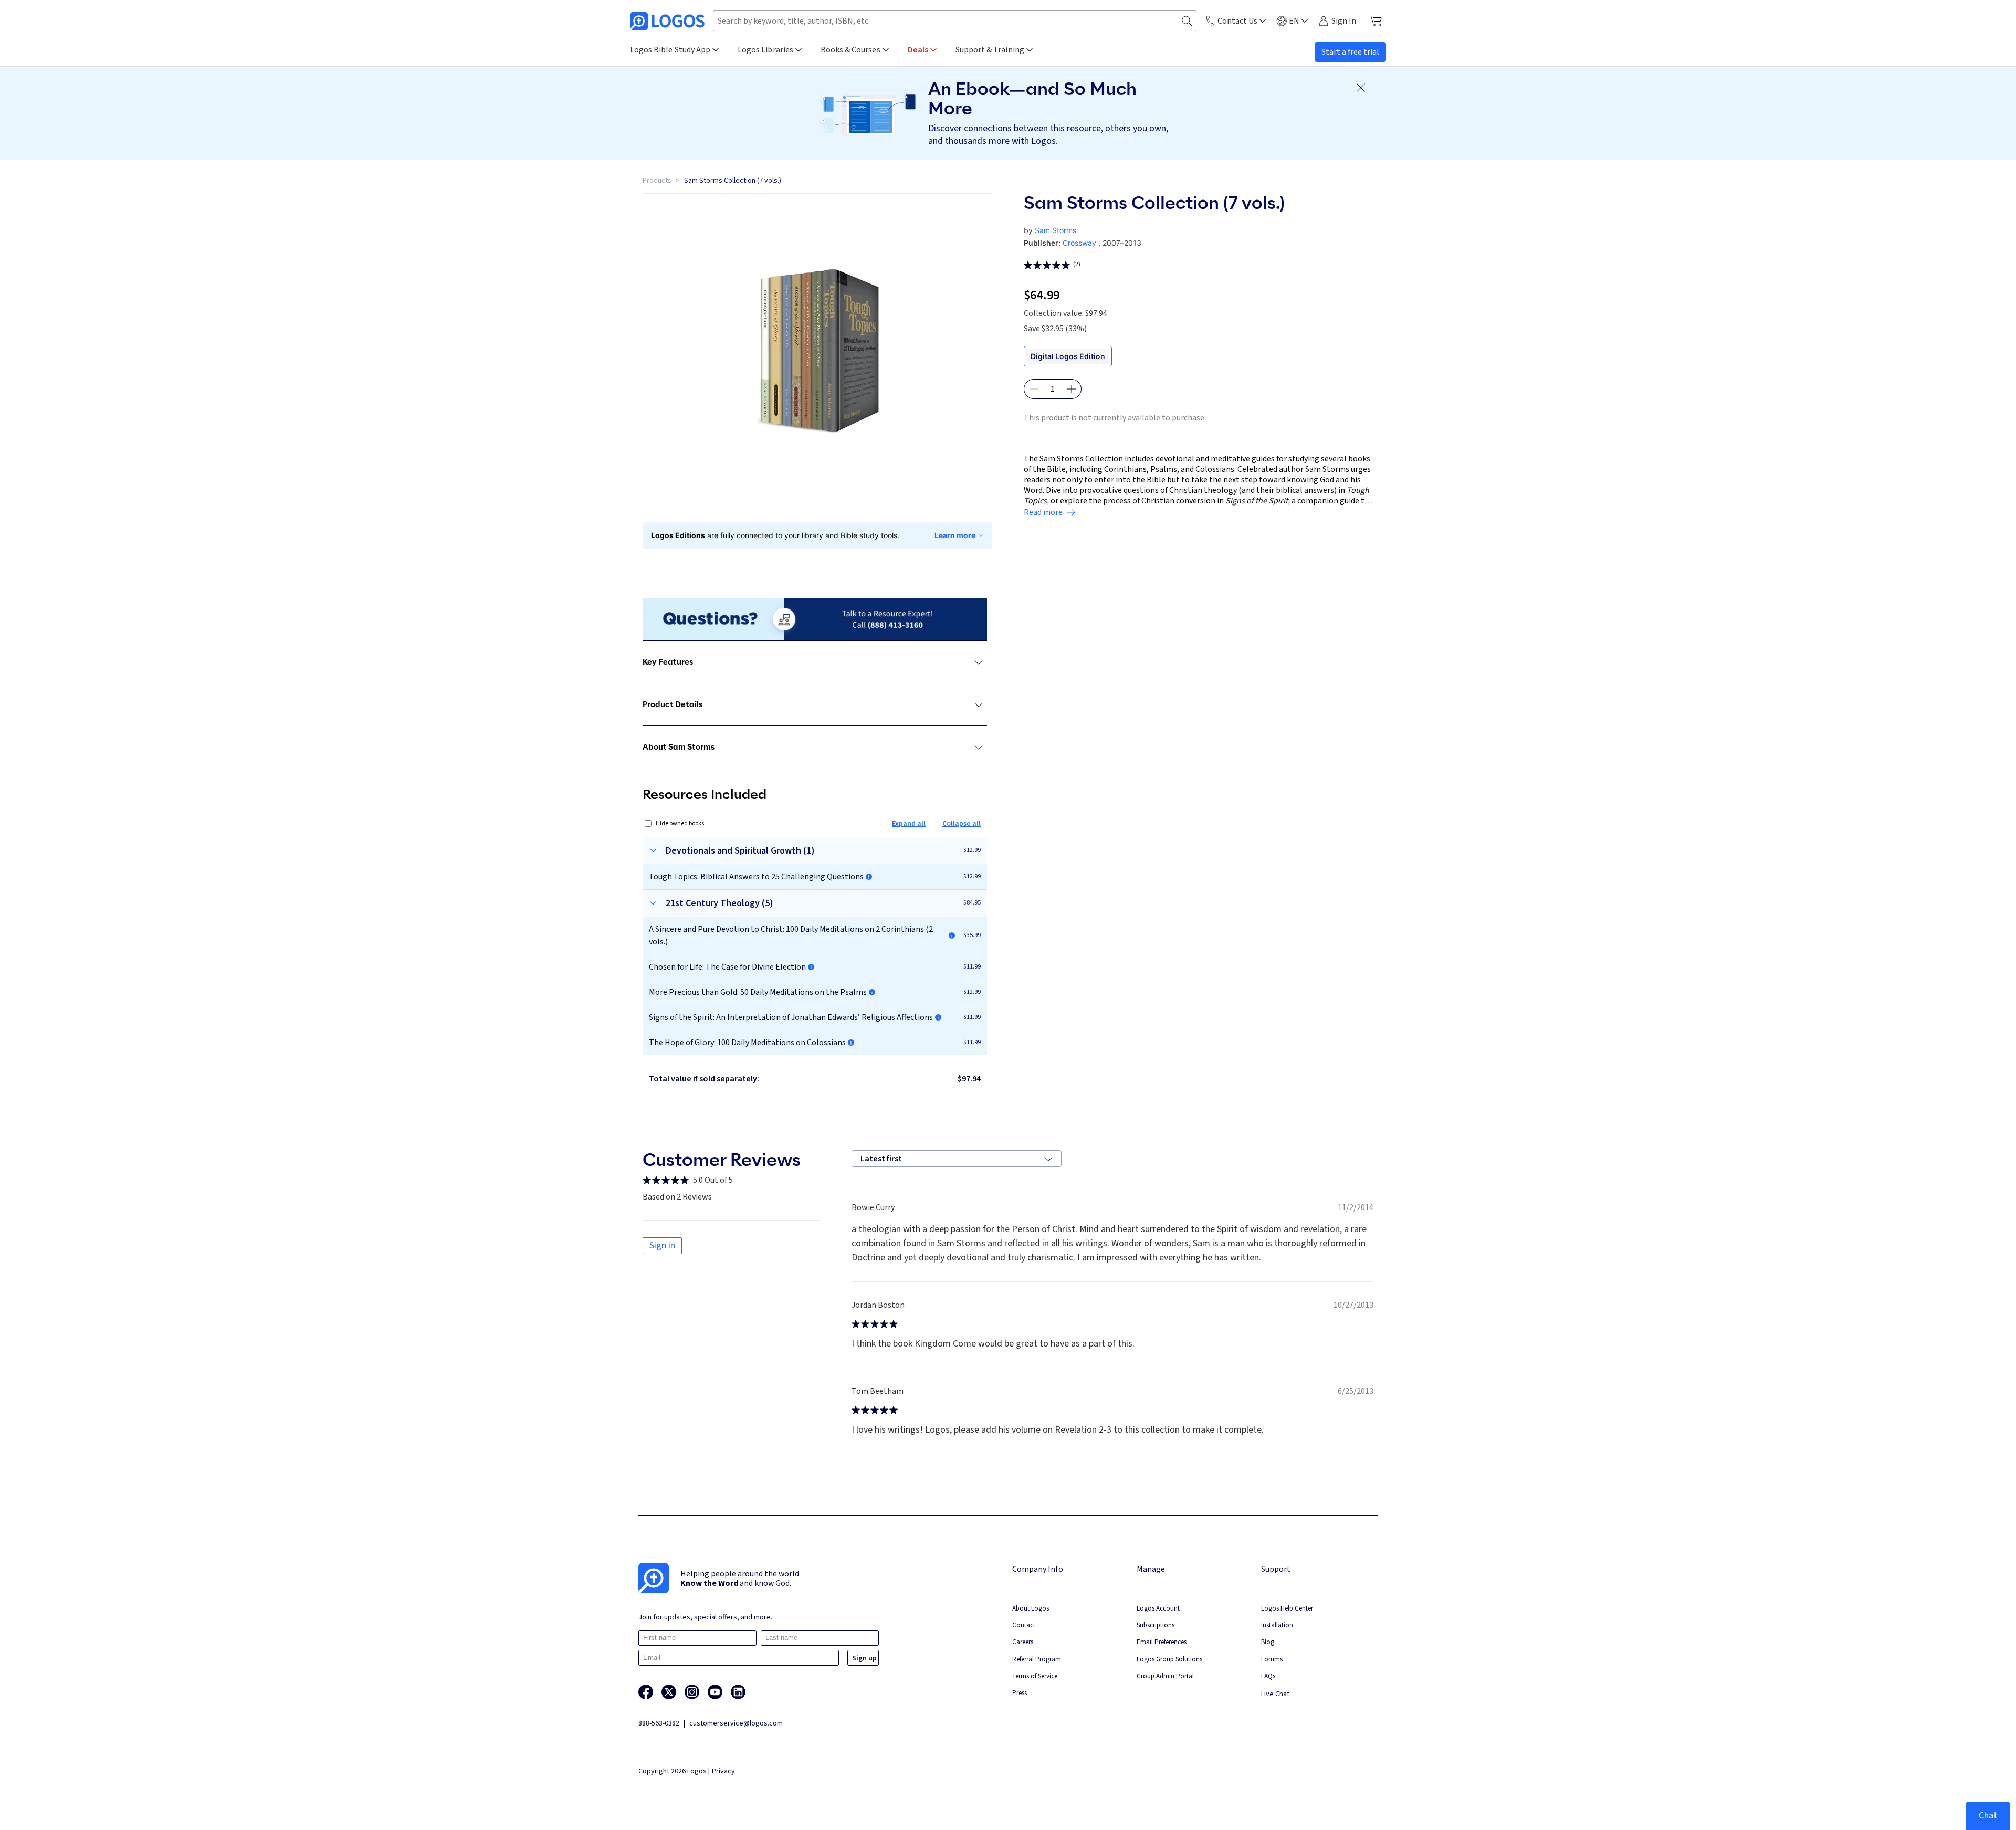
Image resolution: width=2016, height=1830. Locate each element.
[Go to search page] (1187, 21)
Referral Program (1037, 1659)
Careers (1023, 1642)
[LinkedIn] (738, 1692)
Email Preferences (1162, 1642)
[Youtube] (715, 1692)
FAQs (1268, 1676)
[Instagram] (692, 1692)
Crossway (1079, 243)
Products (657, 181)
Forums (1272, 1659)
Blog (1268, 1642)
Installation (1277, 1625)
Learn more (955, 535)
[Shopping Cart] (1375, 21)
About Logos (1031, 1608)
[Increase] (1072, 389)
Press (1020, 1693)
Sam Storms (1056, 230)
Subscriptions (1156, 1625)
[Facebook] (646, 1692)
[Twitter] (669, 1692)
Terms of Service (1035, 1676)
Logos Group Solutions (1169, 1659)
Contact (1024, 1625)
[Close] (1361, 88)
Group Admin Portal (1165, 1676)
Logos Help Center (1287, 1608)
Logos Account (1158, 1608)
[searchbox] (955, 21)
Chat (1988, 1816)
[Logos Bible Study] (667, 21)
